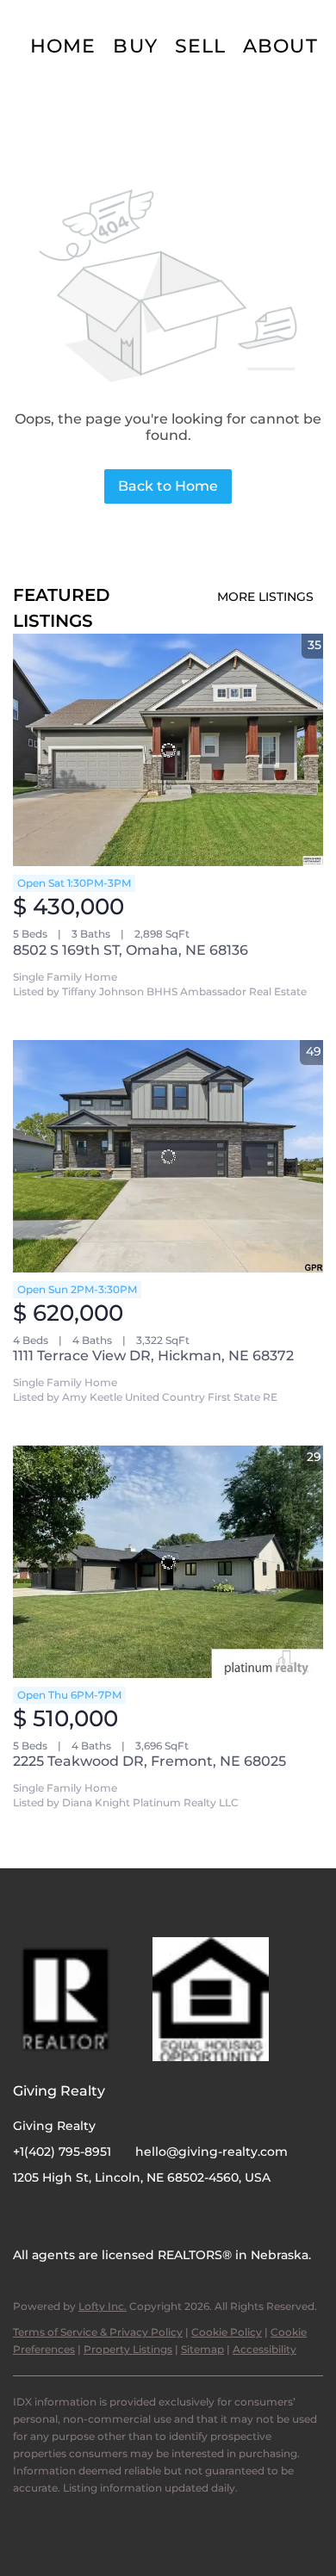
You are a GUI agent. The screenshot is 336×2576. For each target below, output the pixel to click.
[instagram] (60, 2216)
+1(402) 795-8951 (62, 2152)
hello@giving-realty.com (212, 2152)
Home (63, 46)
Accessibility (264, 2349)
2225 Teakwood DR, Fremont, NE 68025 (149, 1761)
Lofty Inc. (103, 2306)
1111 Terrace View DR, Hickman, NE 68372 (153, 1356)
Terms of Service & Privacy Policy (98, 2332)
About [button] (280, 46)
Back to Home (168, 486)
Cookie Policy (227, 2332)
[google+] (95, 2216)
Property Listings (128, 2349)
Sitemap (202, 2349)
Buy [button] (135, 46)
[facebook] (26, 2216)
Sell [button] (200, 46)
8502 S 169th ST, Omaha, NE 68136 (131, 950)
